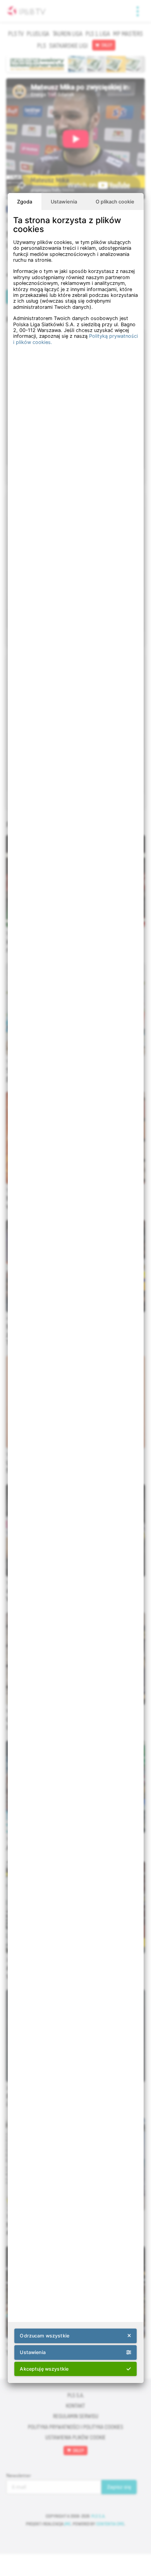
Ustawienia (64, 202)
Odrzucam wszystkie (45, 2336)
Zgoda (25, 202)
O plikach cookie (115, 202)
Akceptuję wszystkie (44, 2369)
